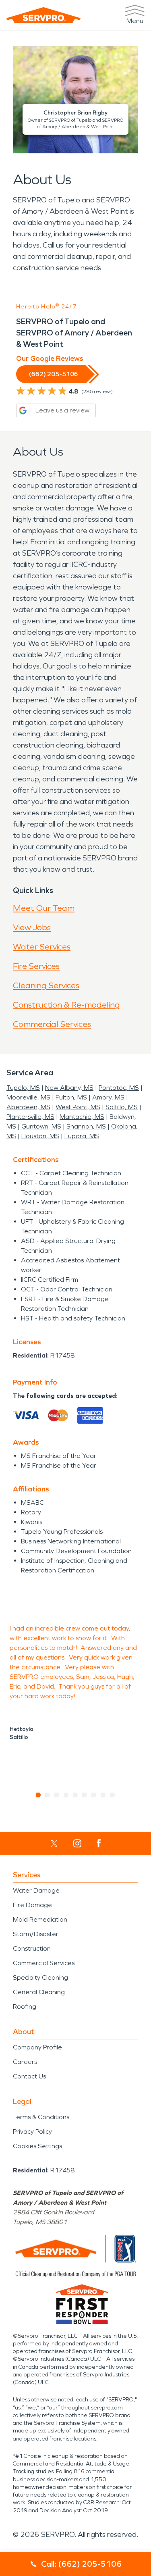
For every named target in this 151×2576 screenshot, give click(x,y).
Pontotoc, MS (119, 1088)
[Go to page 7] (94, 1795)
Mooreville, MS (28, 1097)
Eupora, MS (82, 1136)
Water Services (42, 947)
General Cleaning (39, 1992)
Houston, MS (40, 1136)
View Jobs (32, 927)
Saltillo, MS (122, 1107)
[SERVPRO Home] (43, 15)
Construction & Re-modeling (66, 1005)
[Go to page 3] (57, 1795)
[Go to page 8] (103, 1795)
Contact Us (29, 2076)
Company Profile (37, 2047)
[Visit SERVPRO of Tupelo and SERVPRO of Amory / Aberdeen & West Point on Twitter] (54, 1843)
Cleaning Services (46, 985)
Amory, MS (108, 1097)
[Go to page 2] (48, 1795)
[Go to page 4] (66, 1795)
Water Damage (36, 1890)
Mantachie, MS (82, 1117)
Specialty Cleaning (40, 1977)
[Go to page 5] (75, 1795)
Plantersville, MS (30, 1117)
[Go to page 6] (85, 1795)
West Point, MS (78, 1107)
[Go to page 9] (113, 1795)
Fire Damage (32, 1905)
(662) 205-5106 (54, 374)
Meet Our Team (44, 908)
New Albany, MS (69, 1088)
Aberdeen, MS (28, 1107)
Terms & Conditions (41, 2117)
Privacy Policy (32, 2131)
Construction (32, 1948)
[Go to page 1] (38, 1795)
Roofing (25, 2006)
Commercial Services (52, 1024)
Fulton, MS (71, 1097)
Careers (25, 2062)
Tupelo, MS (23, 1088)
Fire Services (36, 966)
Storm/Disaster (36, 1934)
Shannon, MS (86, 1126)
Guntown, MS (41, 1126)
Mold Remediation (40, 1919)
